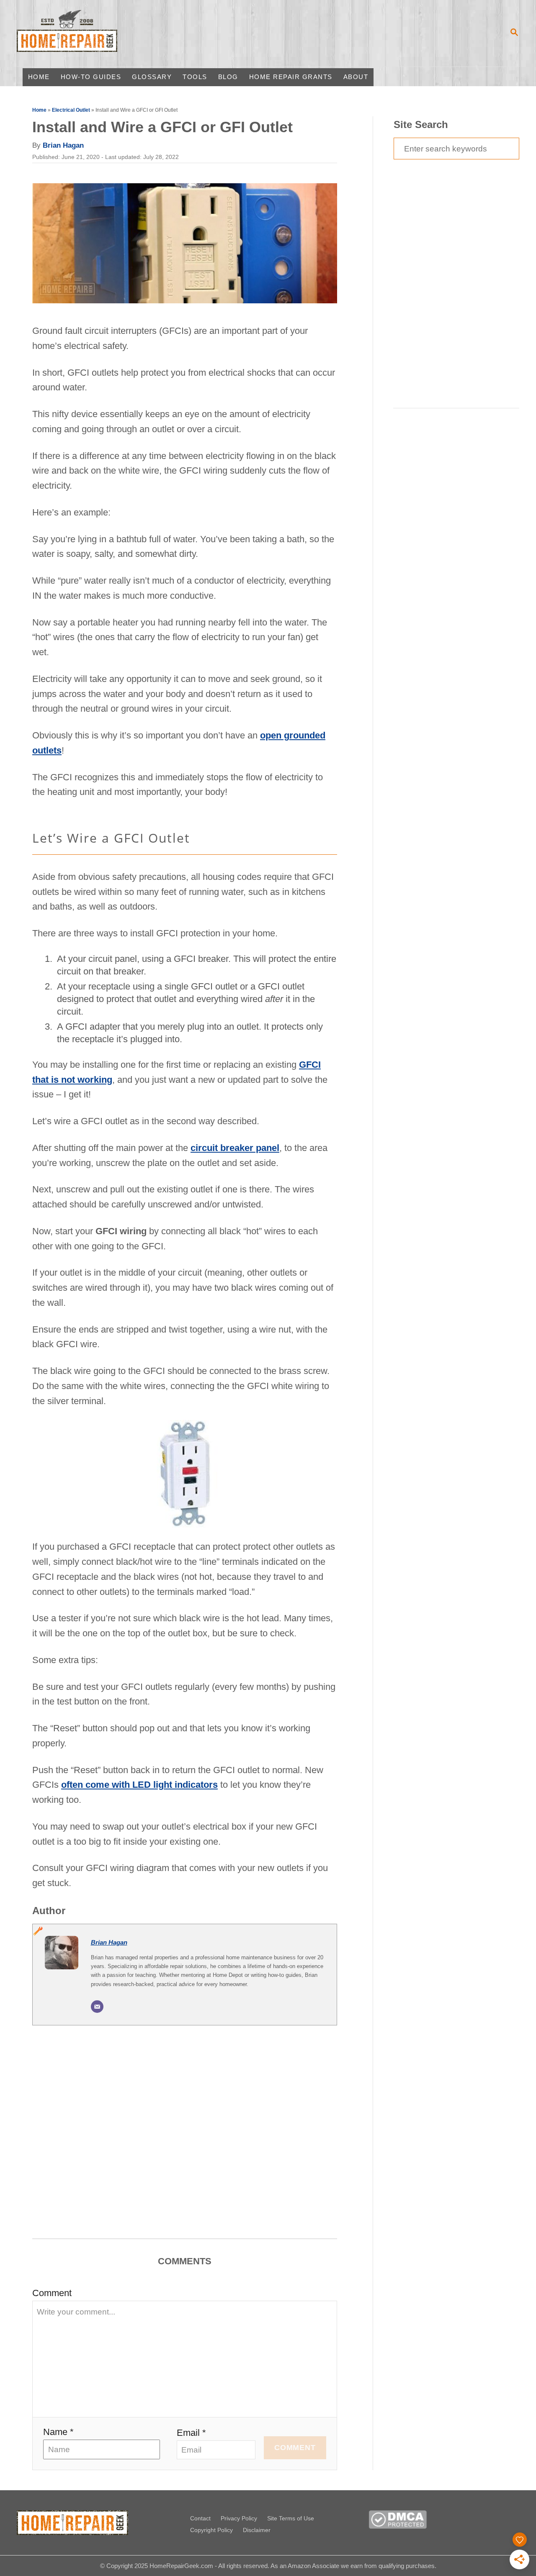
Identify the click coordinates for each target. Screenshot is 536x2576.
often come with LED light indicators (139, 1785)
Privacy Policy (239, 2518)
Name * (58, 2432)
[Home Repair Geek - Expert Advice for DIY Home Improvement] (81, 33)
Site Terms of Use (291, 2518)
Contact (200, 2518)
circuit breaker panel (235, 1148)
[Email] (97, 2007)
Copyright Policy (211, 2530)
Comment (52, 2293)
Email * (191, 2433)
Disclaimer (257, 2530)
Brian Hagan (63, 145)
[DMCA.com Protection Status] (398, 2526)
